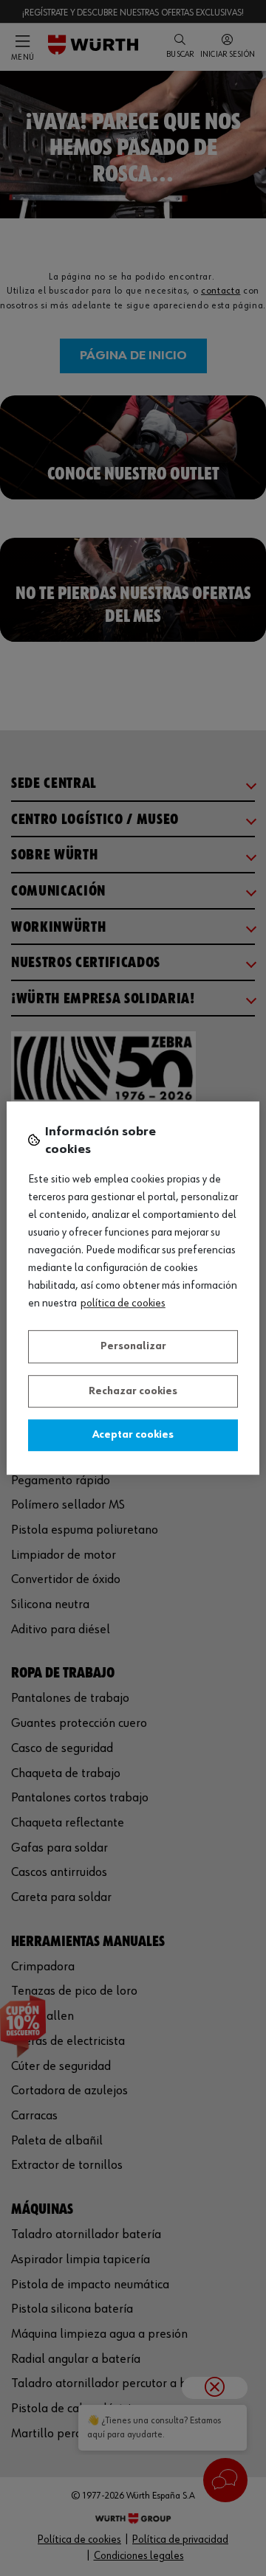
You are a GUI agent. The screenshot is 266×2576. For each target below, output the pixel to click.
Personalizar (133, 1346)
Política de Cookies (123, 1303)
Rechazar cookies (133, 1391)
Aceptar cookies (133, 1435)
